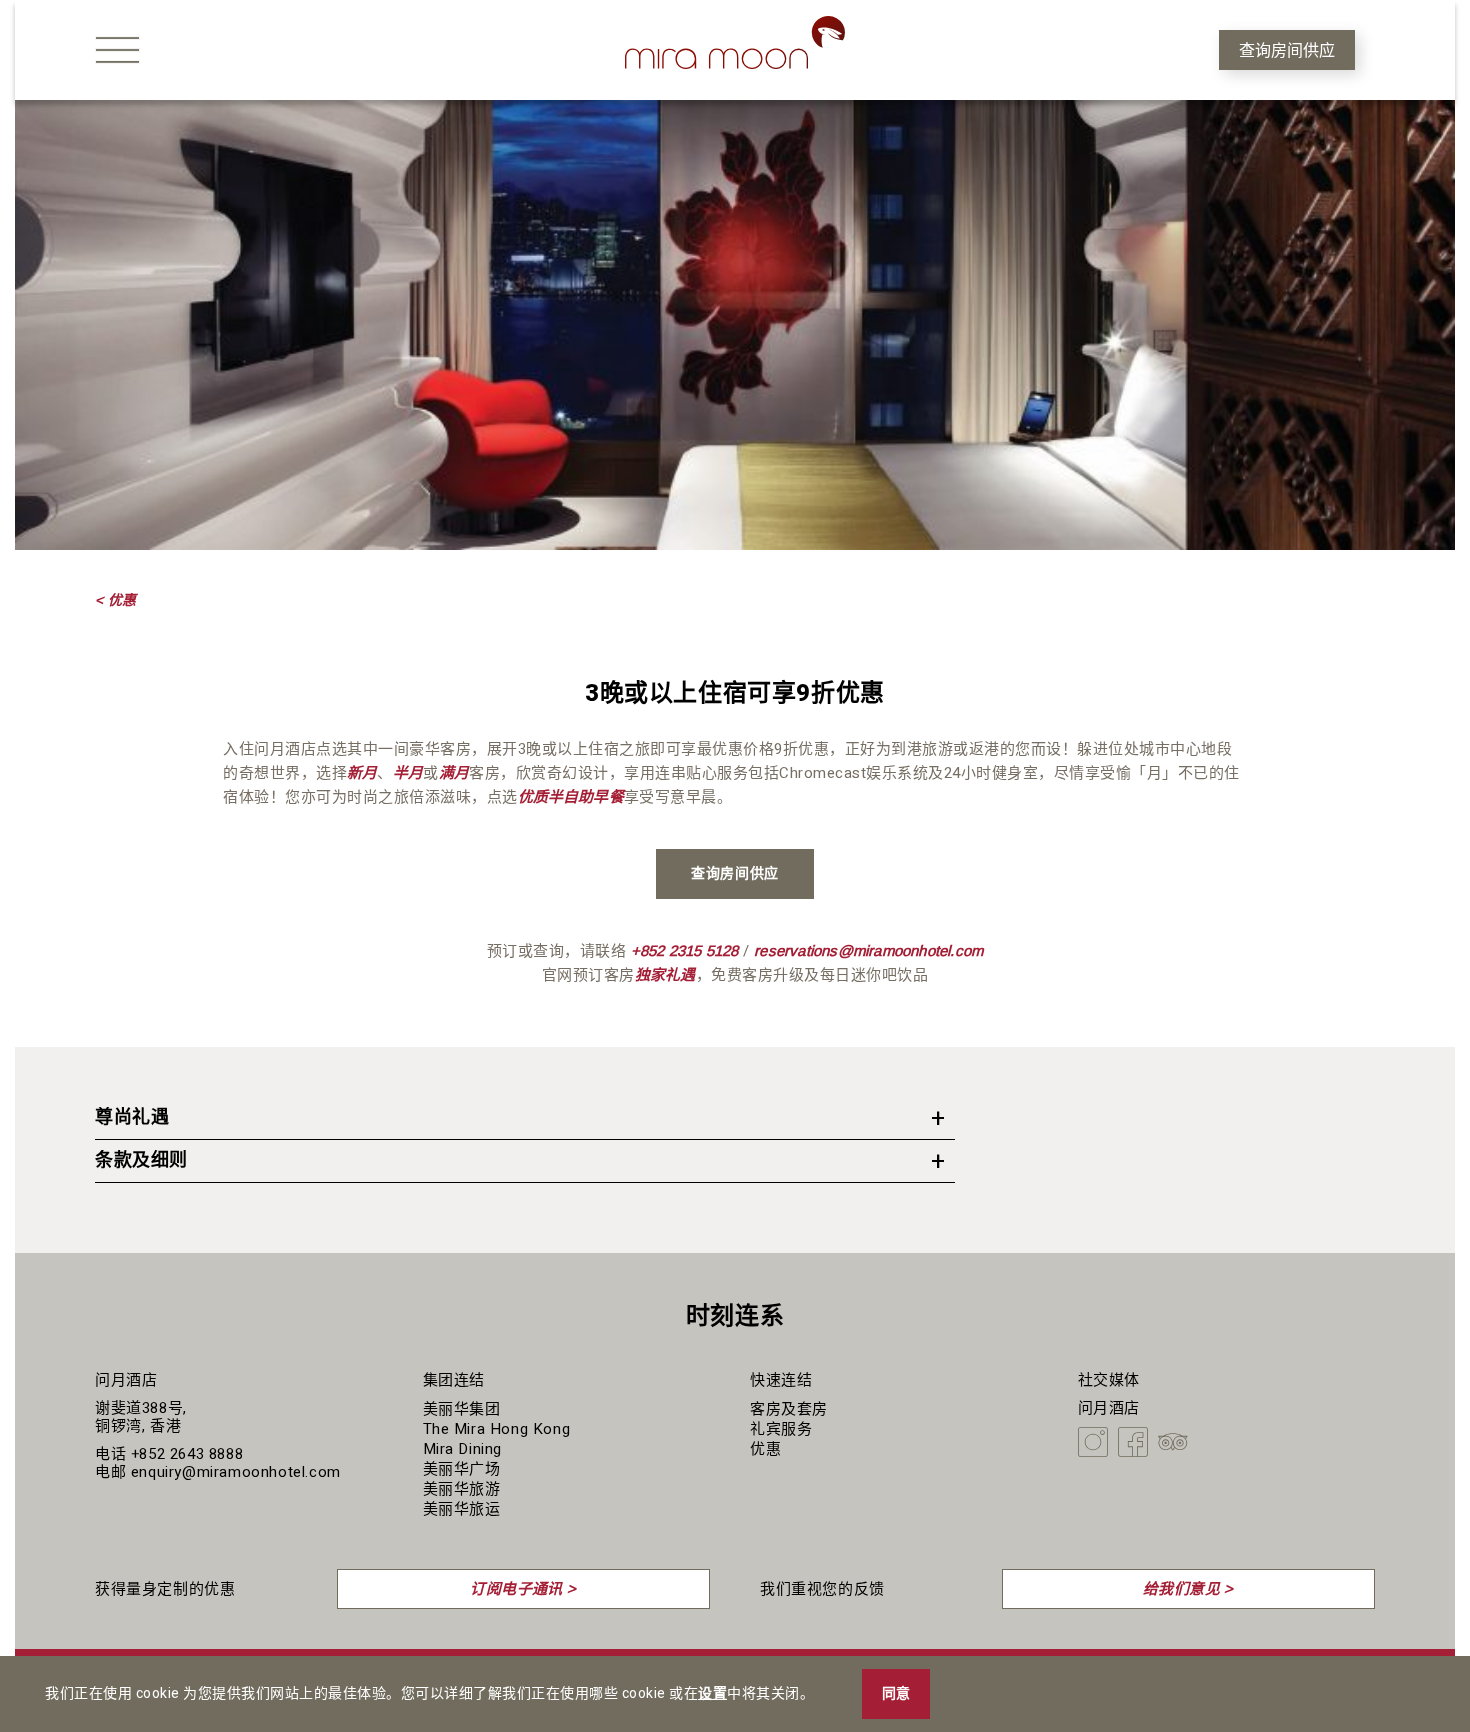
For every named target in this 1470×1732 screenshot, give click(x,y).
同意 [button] (896, 1693)
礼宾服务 (781, 1429)
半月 (408, 772)
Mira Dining (463, 1449)
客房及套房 (789, 1409)
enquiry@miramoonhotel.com (236, 1472)
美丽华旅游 (462, 1489)
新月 (362, 772)
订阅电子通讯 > (523, 1588)
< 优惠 (115, 600)
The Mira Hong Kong (497, 1429)
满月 (454, 772)
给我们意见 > (1188, 1588)
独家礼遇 (665, 974)
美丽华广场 (462, 1469)
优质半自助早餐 (571, 796)
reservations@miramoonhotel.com (868, 950)
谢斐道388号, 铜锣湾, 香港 (141, 1417)
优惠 (765, 1449)
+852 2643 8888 (187, 1454)
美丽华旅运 (462, 1509)
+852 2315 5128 (685, 950)
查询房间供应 (1287, 51)
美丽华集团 (462, 1409)
